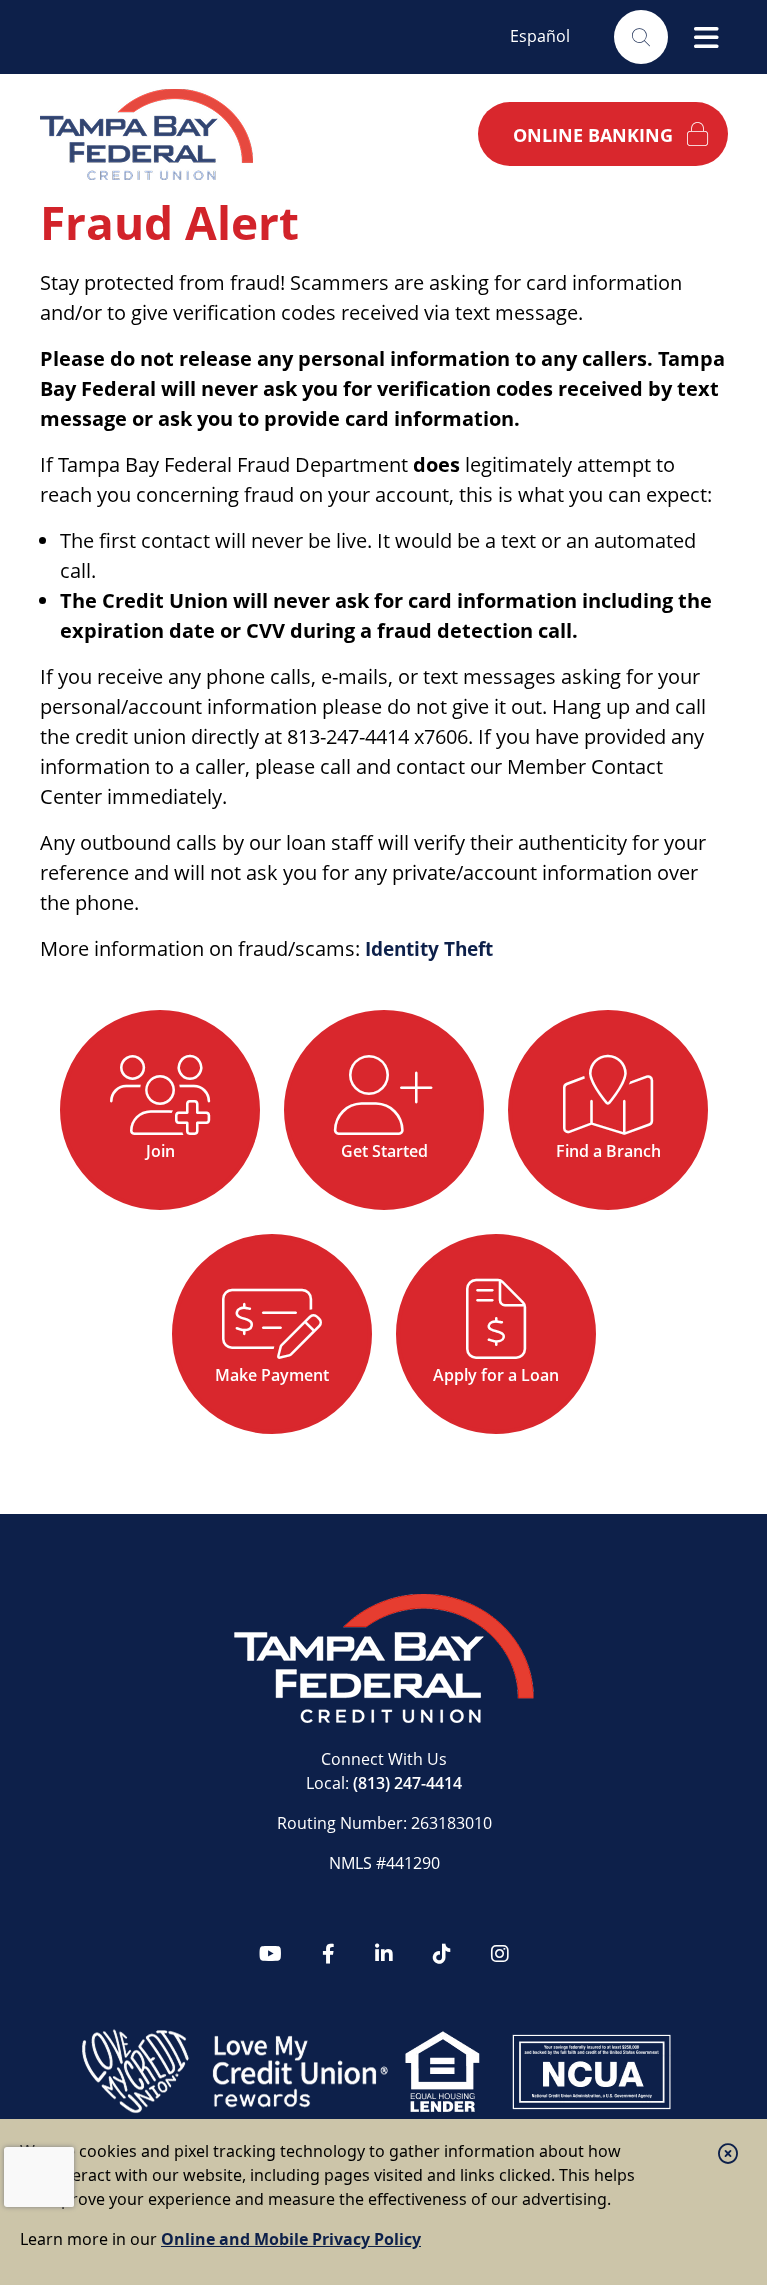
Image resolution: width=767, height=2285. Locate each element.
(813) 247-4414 (407, 1783)
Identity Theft (434, 948)
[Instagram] (500, 1954)
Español (540, 36)
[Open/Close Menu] (706, 37)
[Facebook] (328, 1954)
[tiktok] (442, 1954)
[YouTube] (270, 1954)
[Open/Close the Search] (641, 37)
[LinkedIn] (384, 1954)
